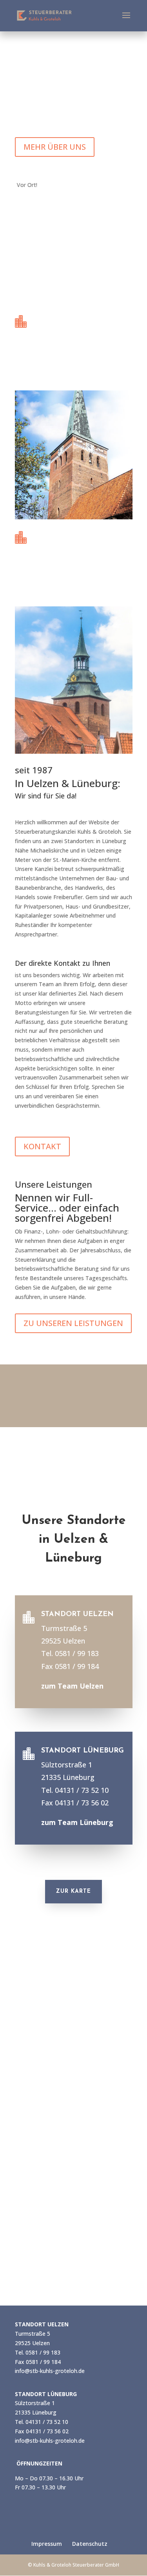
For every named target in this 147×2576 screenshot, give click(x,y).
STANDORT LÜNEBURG (73, 535)
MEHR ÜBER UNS (55, 147)
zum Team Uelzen (64, 373)
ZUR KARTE (73, 1891)
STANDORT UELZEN (67, 319)
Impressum (47, 2544)
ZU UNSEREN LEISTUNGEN (73, 1323)
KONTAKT (42, 1146)
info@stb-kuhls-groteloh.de (50, 2371)
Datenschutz (90, 2544)
